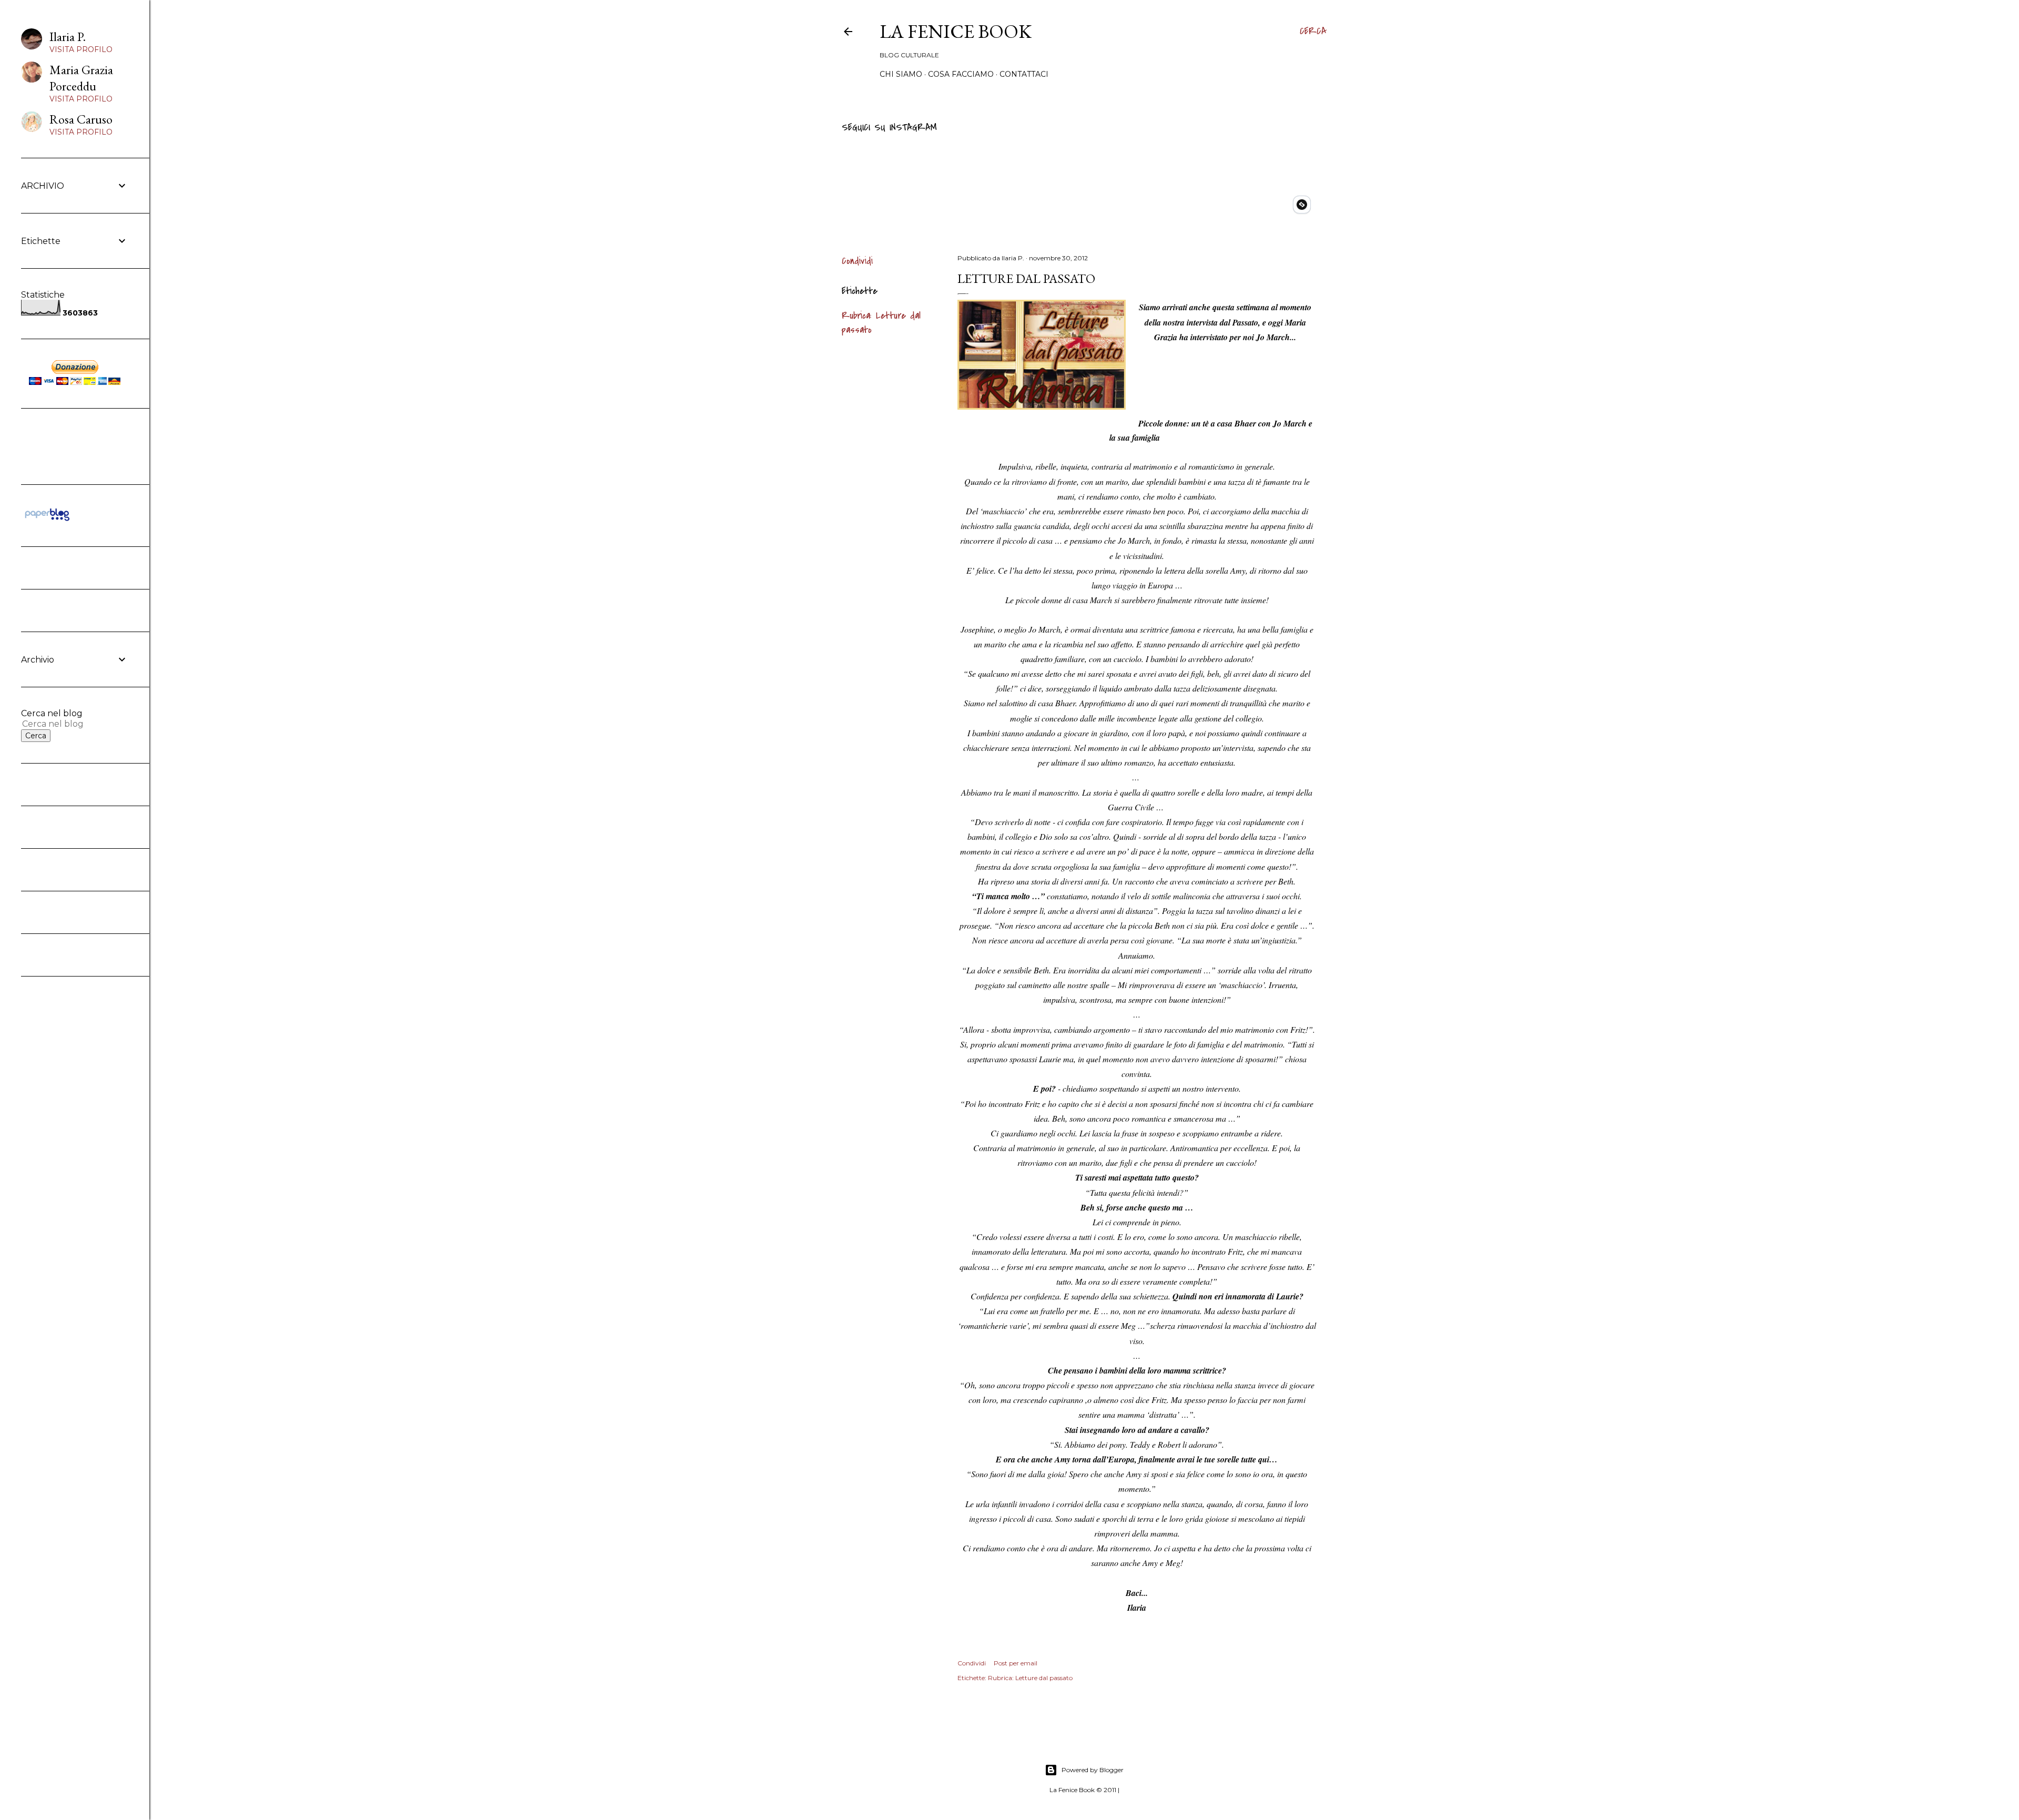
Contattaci (1024, 74)
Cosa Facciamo (961, 74)
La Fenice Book (956, 31)
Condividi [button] (857, 261)
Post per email (1016, 1663)
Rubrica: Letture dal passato (1030, 1678)
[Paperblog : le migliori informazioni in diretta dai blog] (47, 521)
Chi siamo (901, 74)
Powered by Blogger (1093, 1770)
